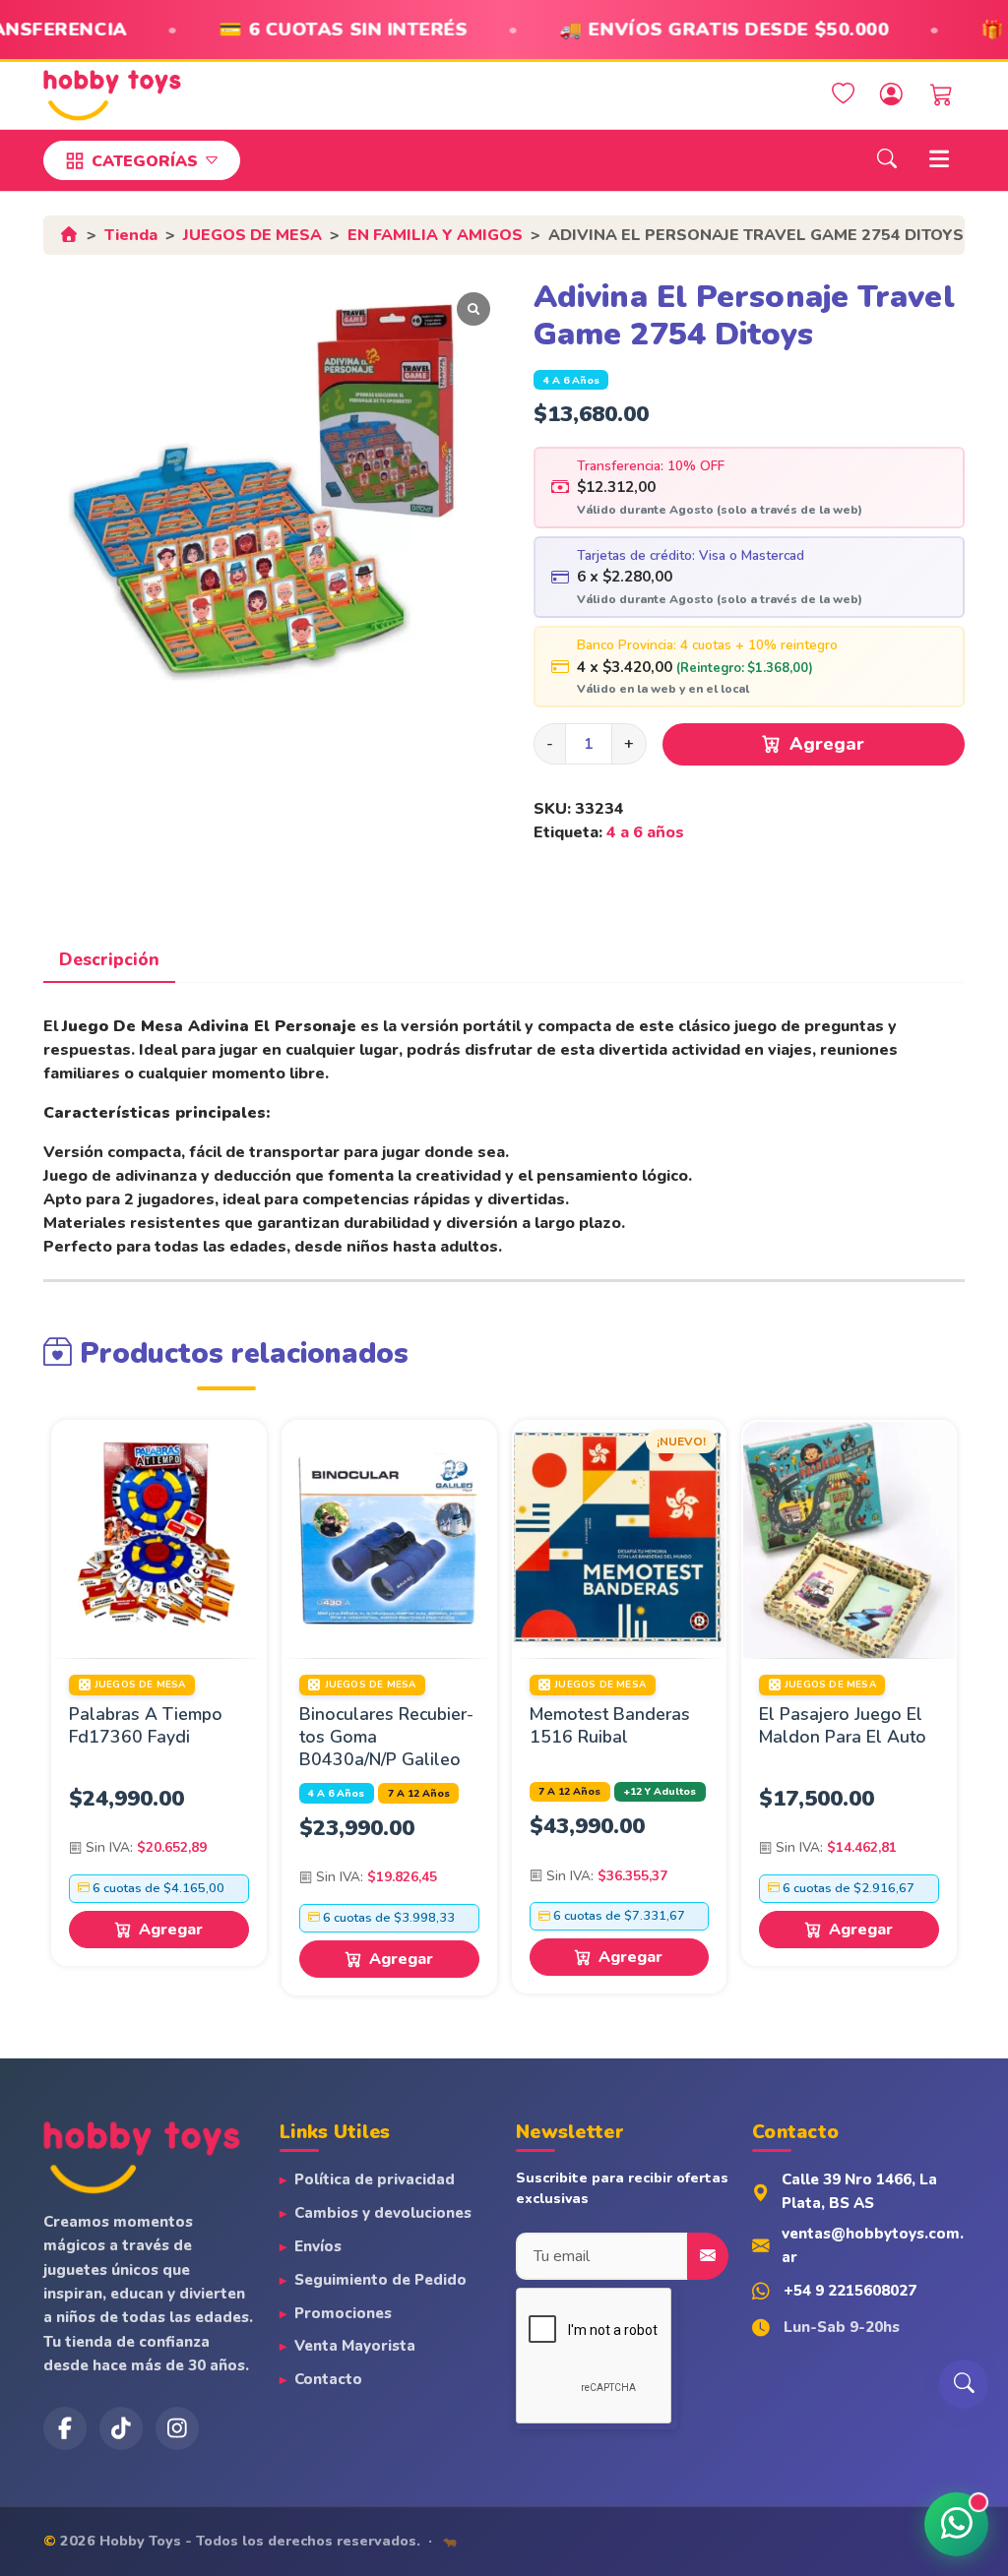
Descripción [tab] (109, 959)
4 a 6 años (571, 380)
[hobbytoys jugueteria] (177, 2428)
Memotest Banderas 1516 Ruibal (610, 1725)
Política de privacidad (375, 2179)
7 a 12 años (419, 1793)
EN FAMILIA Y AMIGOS (435, 235)
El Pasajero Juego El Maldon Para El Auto (843, 1725)
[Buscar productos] (964, 2384)
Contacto (328, 2379)
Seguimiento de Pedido (380, 2280)
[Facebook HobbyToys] (65, 2428)
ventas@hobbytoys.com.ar (873, 2245)
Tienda (131, 235)
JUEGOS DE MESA (252, 235)
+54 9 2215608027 (850, 2291)
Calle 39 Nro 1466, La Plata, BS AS (859, 2191)
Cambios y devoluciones (383, 2213)
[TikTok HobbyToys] (121, 2428)
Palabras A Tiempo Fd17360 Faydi (146, 1725)
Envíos (318, 2246)
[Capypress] (450, 2541)
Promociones (343, 2313)
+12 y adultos (660, 1791)
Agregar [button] (171, 1930)
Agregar (827, 744)
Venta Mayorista (355, 2346)
